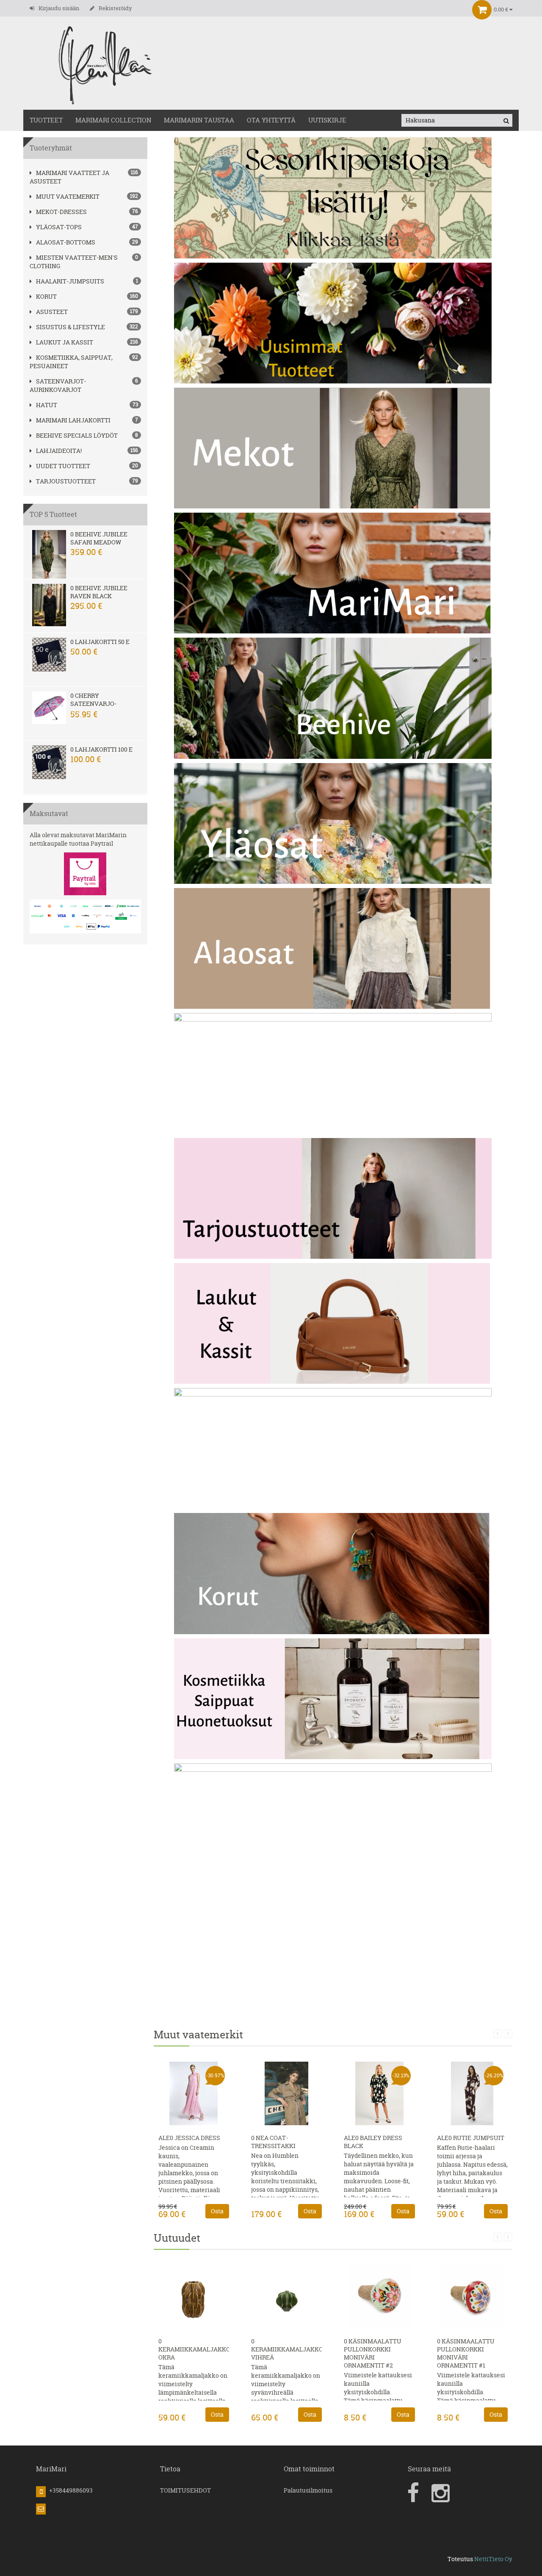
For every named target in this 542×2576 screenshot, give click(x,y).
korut (46, 296)
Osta (217, 2211)
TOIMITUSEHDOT (185, 2490)
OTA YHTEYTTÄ (271, 120)
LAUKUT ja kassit (65, 342)
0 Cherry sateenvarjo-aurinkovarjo (94, 704)
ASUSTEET (52, 312)
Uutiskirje (327, 120)
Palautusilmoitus (308, 2490)
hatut (47, 405)
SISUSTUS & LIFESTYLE (71, 327)
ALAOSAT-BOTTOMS (66, 242)
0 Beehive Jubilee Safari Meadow (99, 538)
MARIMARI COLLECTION (113, 120)
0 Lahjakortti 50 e (100, 642)
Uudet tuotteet (63, 466)
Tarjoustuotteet (66, 481)
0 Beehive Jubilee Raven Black (99, 592)
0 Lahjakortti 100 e (101, 749)
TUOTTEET (46, 120)
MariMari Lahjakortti (73, 420)
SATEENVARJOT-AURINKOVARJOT (58, 385)
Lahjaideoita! (59, 451)
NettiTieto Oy (493, 2559)
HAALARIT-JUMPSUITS (70, 281)
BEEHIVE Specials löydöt (77, 435)
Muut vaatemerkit (68, 196)
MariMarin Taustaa (199, 120)
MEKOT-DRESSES (61, 212)
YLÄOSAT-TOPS (59, 227)
